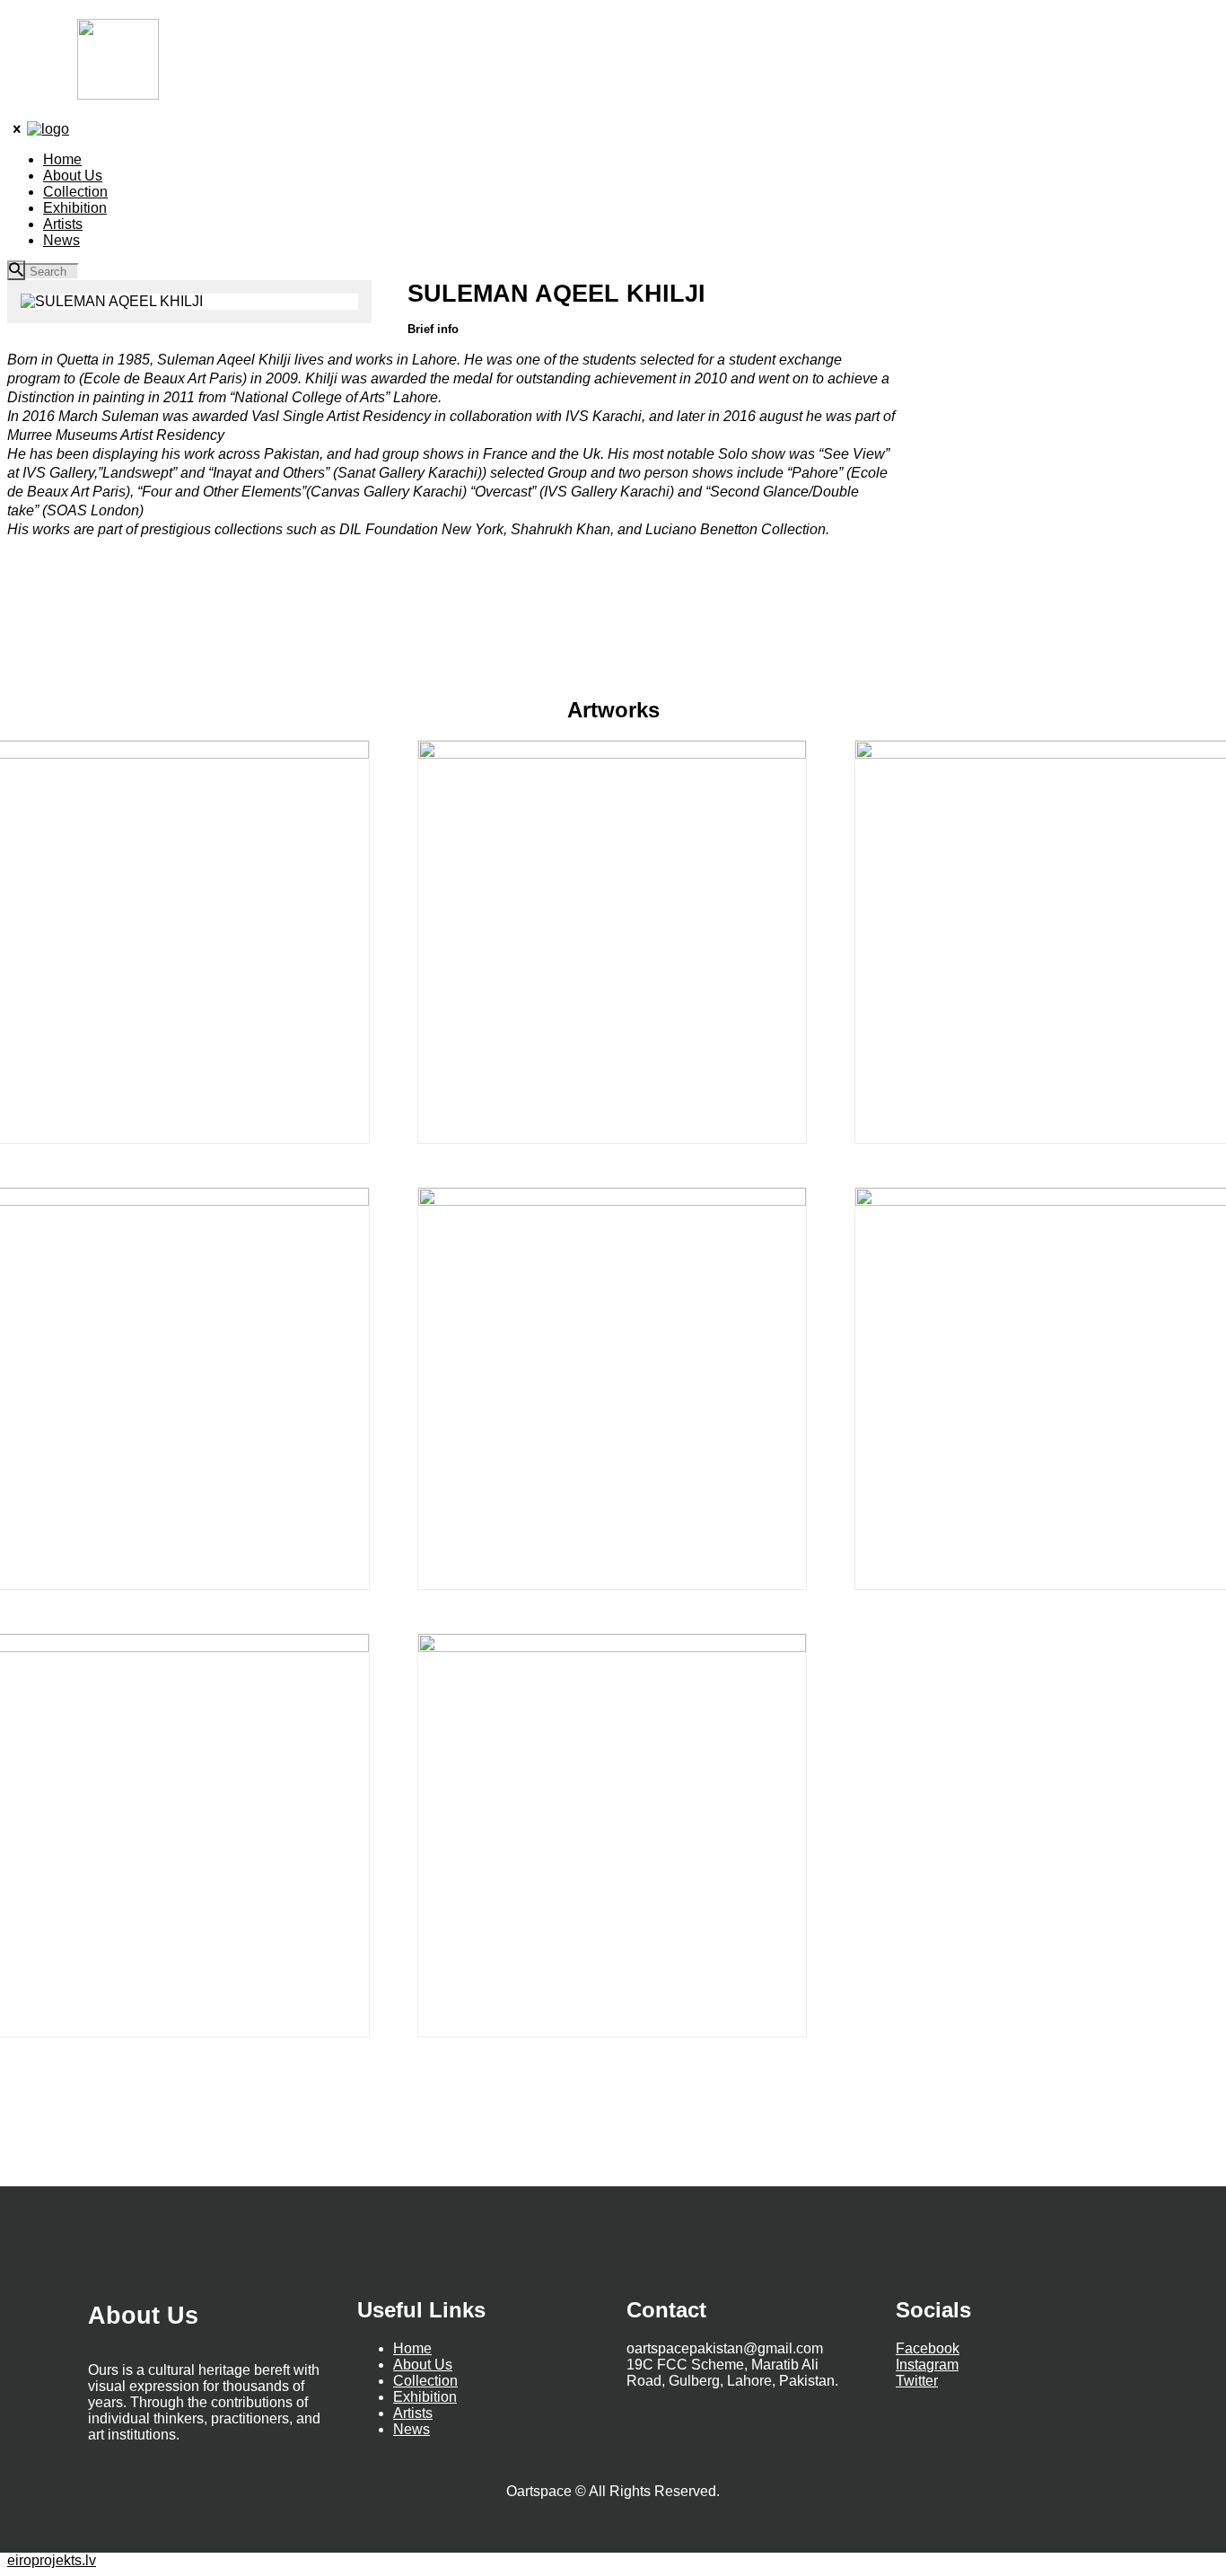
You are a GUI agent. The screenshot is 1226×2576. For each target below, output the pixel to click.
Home (412, 2348)
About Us (423, 2365)
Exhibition (425, 2397)
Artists (413, 2413)
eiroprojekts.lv (52, 2560)
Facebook (928, 2348)
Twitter (917, 2381)
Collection (425, 2381)
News (412, 2429)
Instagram (927, 2365)
